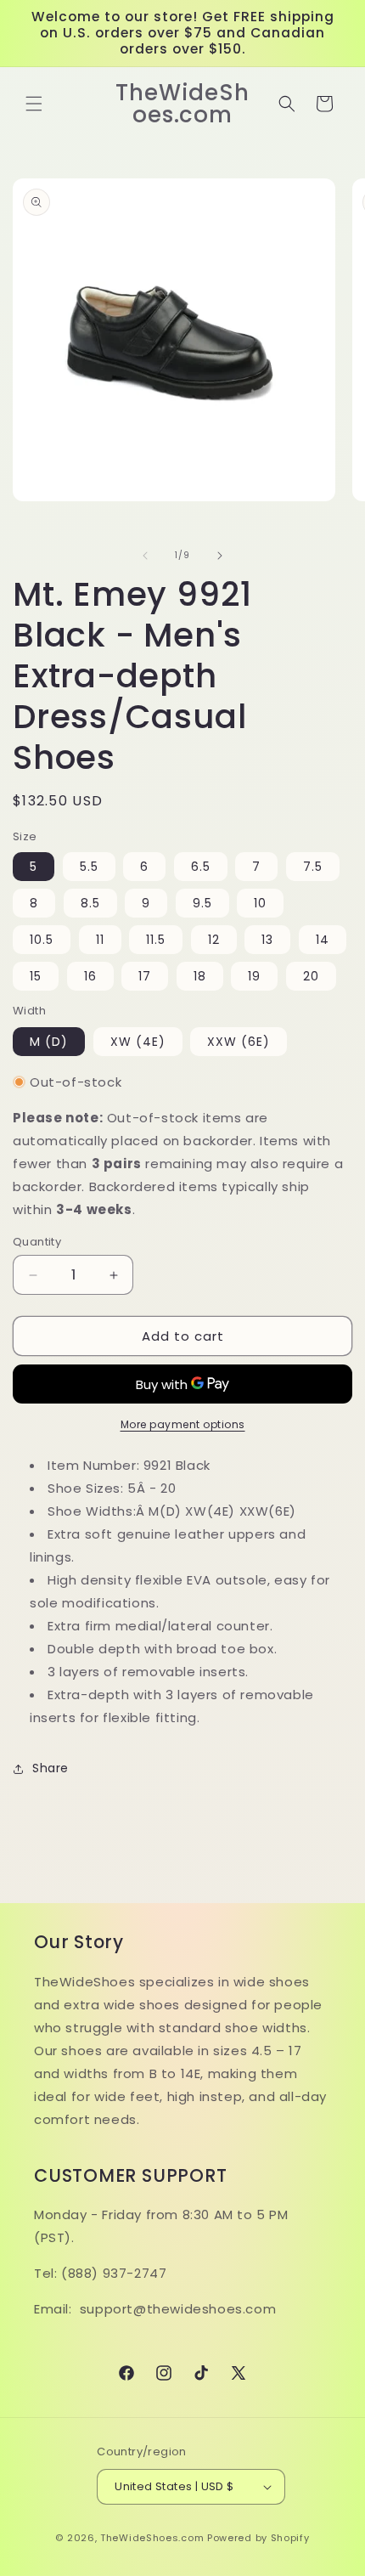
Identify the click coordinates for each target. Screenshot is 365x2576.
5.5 (89, 867)
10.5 (42, 940)
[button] (34, 104)
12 (214, 940)
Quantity (37, 1242)
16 (90, 976)
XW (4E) (138, 1042)
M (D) (49, 1042)
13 (267, 940)
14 (323, 940)
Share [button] (51, 1768)
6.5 (201, 867)
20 (311, 976)
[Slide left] (145, 556)
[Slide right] (220, 556)
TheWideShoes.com (152, 2538)
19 (254, 976)
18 (200, 976)
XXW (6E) (239, 1042)
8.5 (90, 903)
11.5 (156, 940)
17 (145, 976)
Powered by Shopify (258, 2538)
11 (100, 940)
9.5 (202, 903)
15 (36, 976)
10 (260, 903)
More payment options (183, 1424)
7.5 (313, 867)
